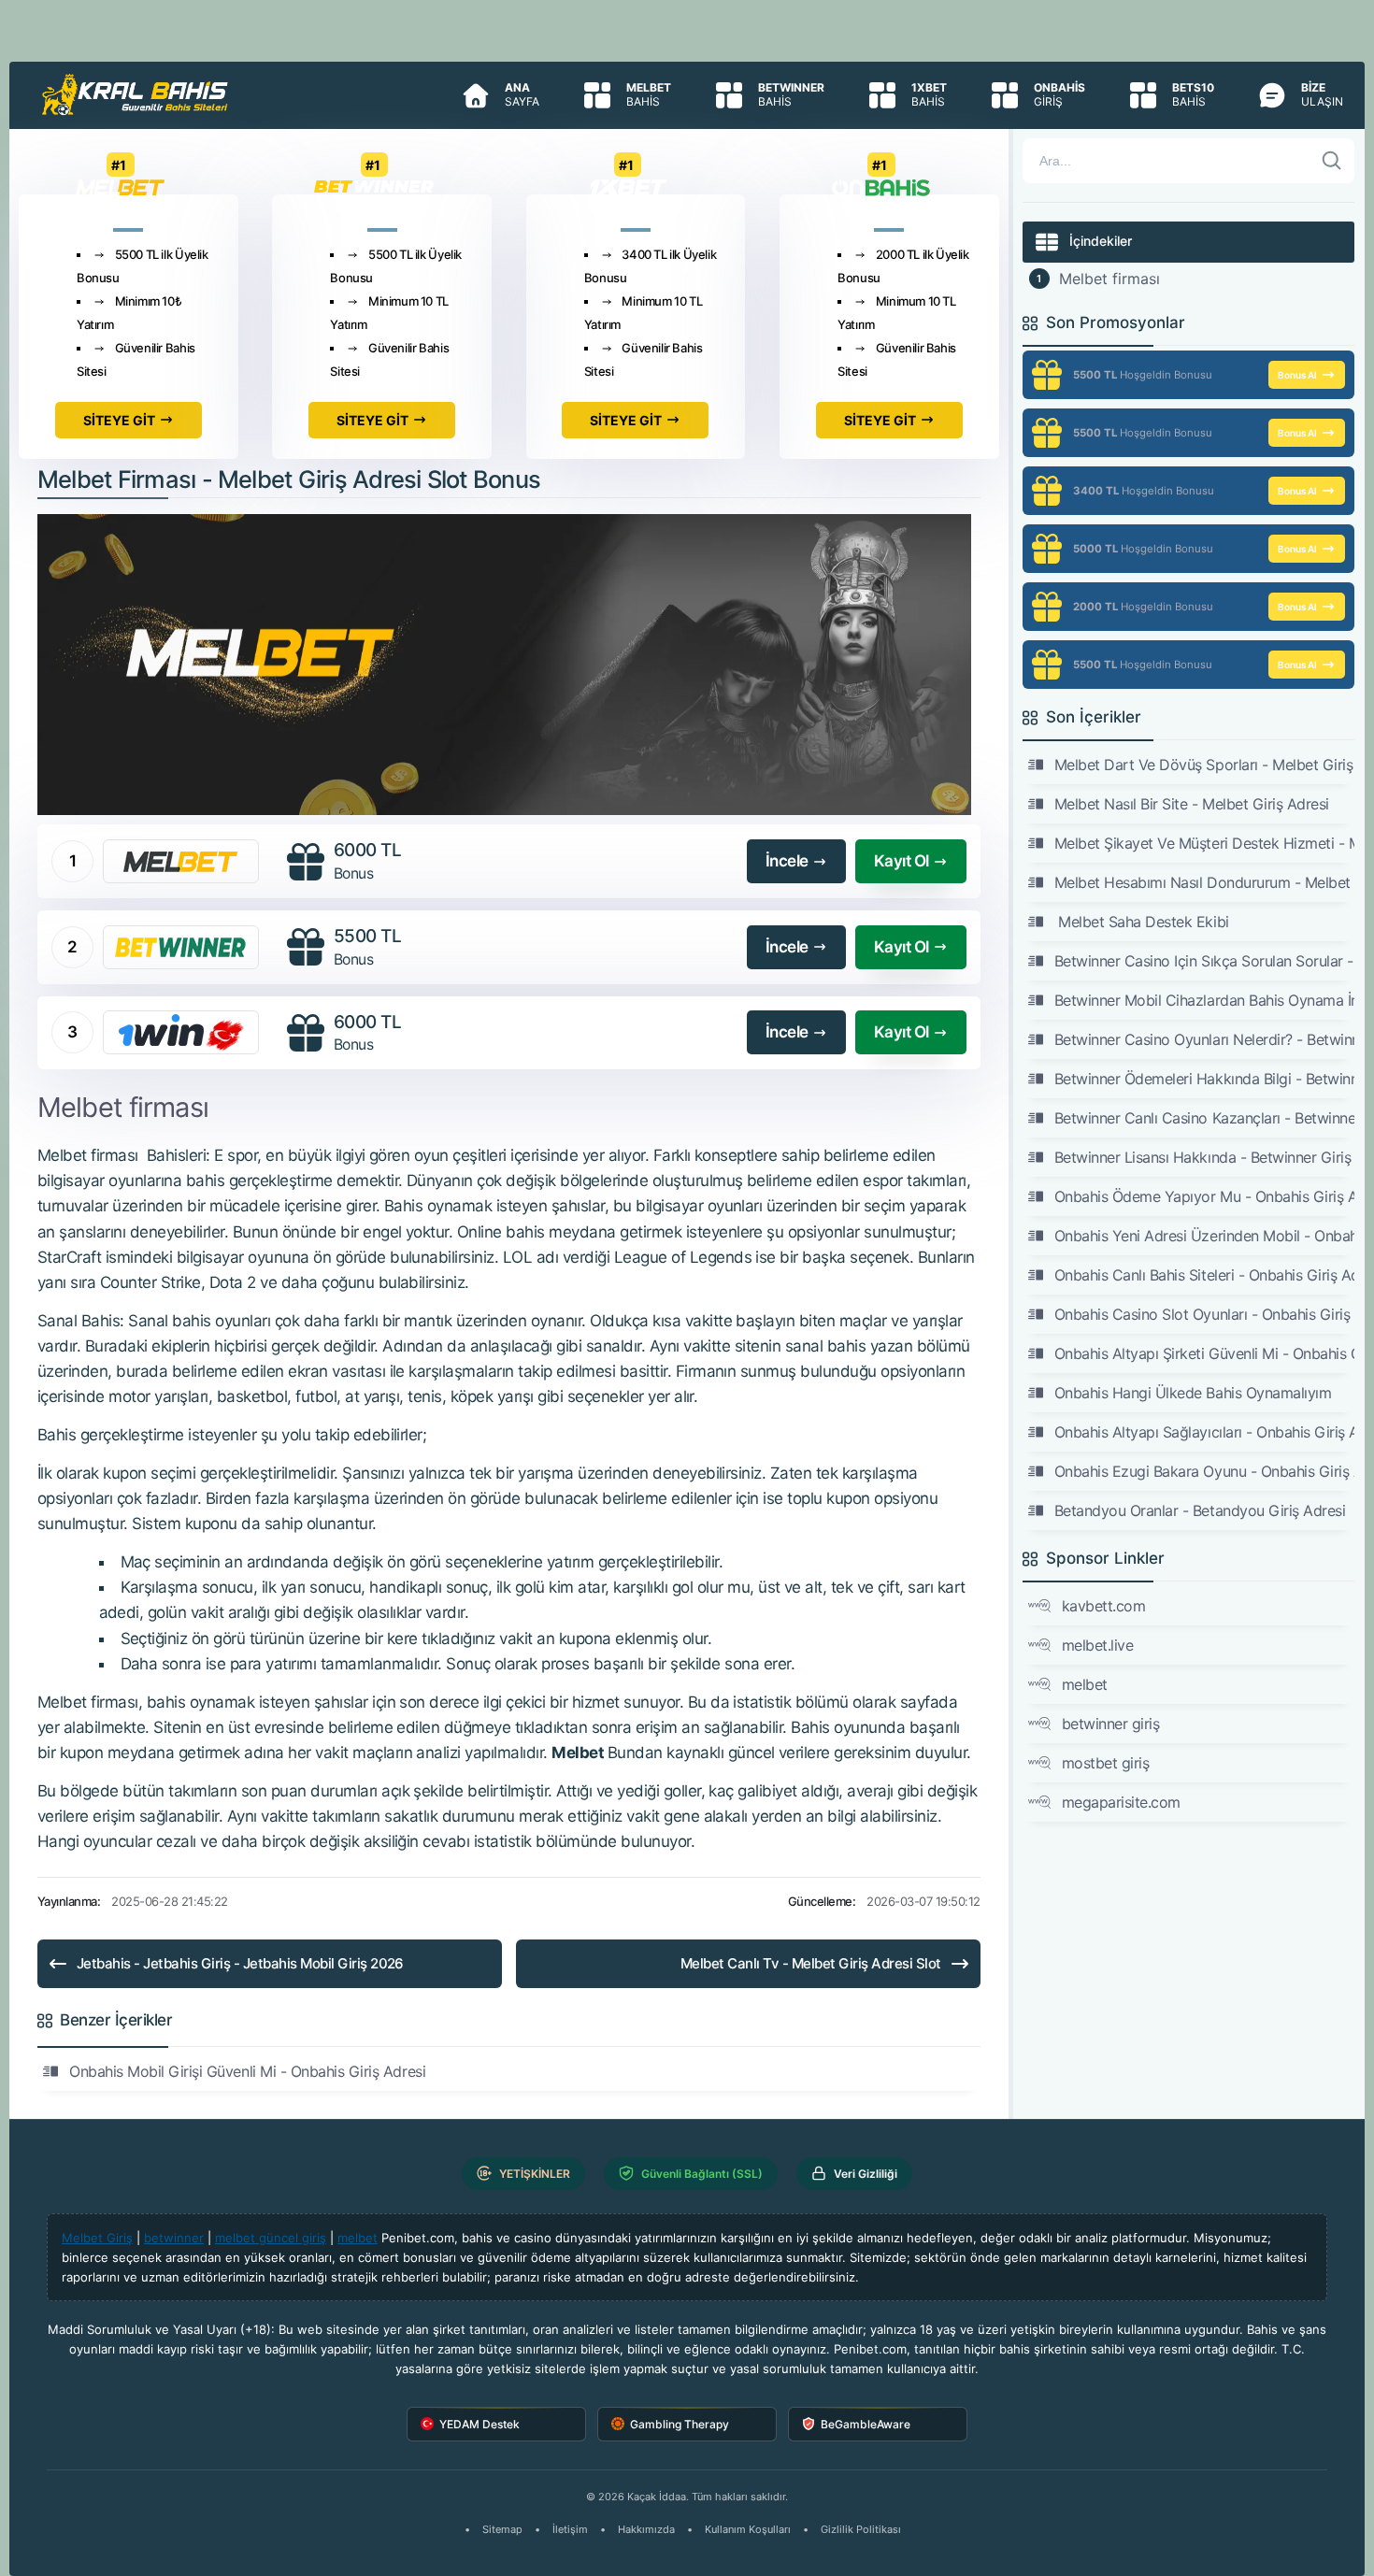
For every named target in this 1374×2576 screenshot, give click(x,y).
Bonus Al (1297, 375)
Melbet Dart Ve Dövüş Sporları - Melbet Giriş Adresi (1205, 765)
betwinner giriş (1111, 1724)
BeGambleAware (866, 2424)
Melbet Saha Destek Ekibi (1142, 922)
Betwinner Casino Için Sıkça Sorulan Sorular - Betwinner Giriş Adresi (1205, 961)
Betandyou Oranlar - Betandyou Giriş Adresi (1200, 1510)
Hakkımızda (646, 2529)
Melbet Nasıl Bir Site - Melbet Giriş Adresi (1192, 804)
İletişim (570, 2529)
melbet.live (1098, 1645)
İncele (787, 861)
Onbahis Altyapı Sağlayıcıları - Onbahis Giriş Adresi (1205, 1432)
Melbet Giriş (97, 2238)
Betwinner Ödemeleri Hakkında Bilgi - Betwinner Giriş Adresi (1205, 1079)
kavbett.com (1104, 1606)
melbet (1085, 1684)
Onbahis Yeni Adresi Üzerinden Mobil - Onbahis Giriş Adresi (1205, 1236)
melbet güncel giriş (271, 2238)
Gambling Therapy (680, 2424)
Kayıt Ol (902, 861)
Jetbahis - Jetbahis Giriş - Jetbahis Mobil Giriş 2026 (240, 1963)
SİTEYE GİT (119, 420)
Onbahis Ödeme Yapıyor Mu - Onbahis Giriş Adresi (1205, 1196)
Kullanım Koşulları (748, 2529)
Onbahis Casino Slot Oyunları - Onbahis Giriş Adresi (1205, 1314)
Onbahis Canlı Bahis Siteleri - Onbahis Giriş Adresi (1205, 1275)
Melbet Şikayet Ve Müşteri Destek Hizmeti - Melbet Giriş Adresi (1205, 843)
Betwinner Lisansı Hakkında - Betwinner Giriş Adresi (1205, 1157)
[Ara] (1332, 161)
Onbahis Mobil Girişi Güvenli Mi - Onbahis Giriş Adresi (247, 2071)
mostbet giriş (1106, 1763)
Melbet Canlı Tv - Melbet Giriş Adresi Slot (811, 1963)
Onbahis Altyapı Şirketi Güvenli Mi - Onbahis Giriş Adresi (1205, 1353)
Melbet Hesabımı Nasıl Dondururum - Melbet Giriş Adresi (1205, 882)
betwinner (174, 2238)
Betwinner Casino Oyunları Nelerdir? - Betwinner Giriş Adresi (1205, 1039)
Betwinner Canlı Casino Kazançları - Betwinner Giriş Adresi (1205, 1118)
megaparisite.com (1121, 1802)
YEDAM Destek (479, 2424)
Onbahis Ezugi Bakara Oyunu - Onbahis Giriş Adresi (1205, 1471)
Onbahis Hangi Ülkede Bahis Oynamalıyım (1193, 1393)
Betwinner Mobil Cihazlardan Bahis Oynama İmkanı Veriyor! (1205, 1000)
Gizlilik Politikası (861, 2529)
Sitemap (502, 2529)
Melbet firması (1109, 279)
